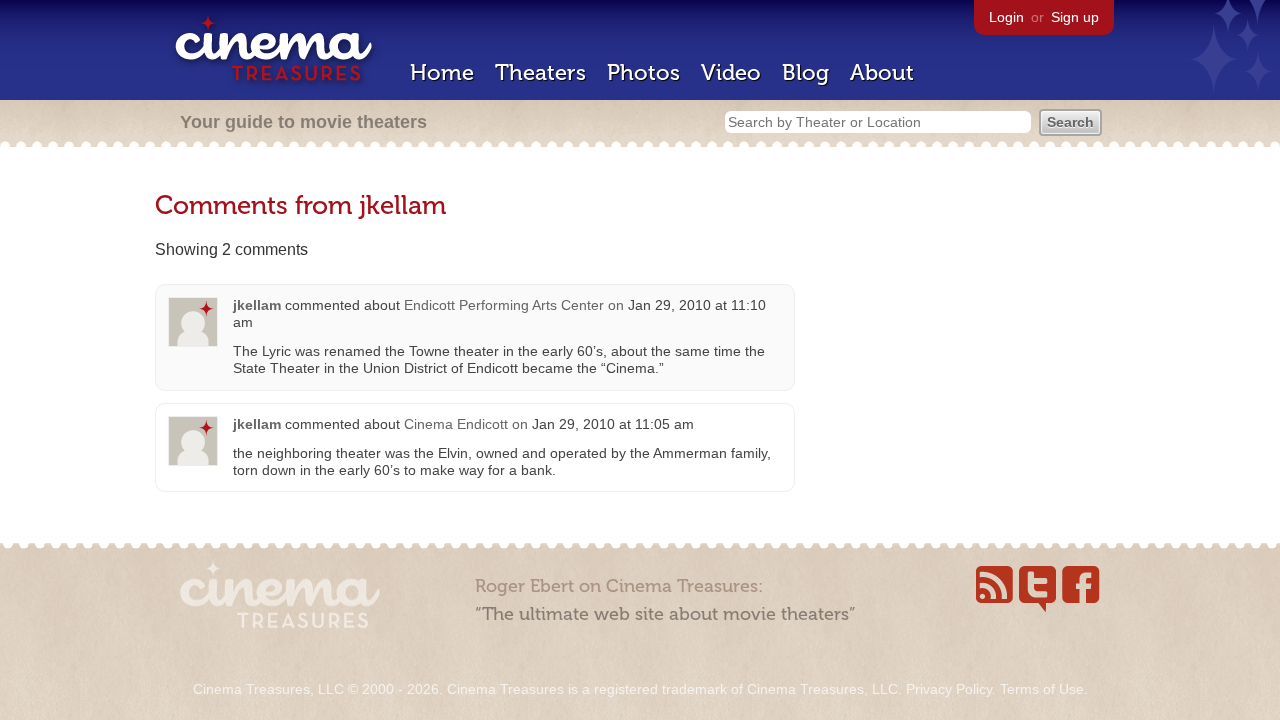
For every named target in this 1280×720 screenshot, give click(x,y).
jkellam (257, 305)
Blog (805, 72)
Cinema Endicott (456, 424)
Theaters (540, 72)
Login (1006, 17)
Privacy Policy (949, 689)
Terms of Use (1042, 689)
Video (731, 72)
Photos (643, 72)
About (882, 72)
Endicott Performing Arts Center (504, 305)
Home (442, 72)
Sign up (1075, 17)
